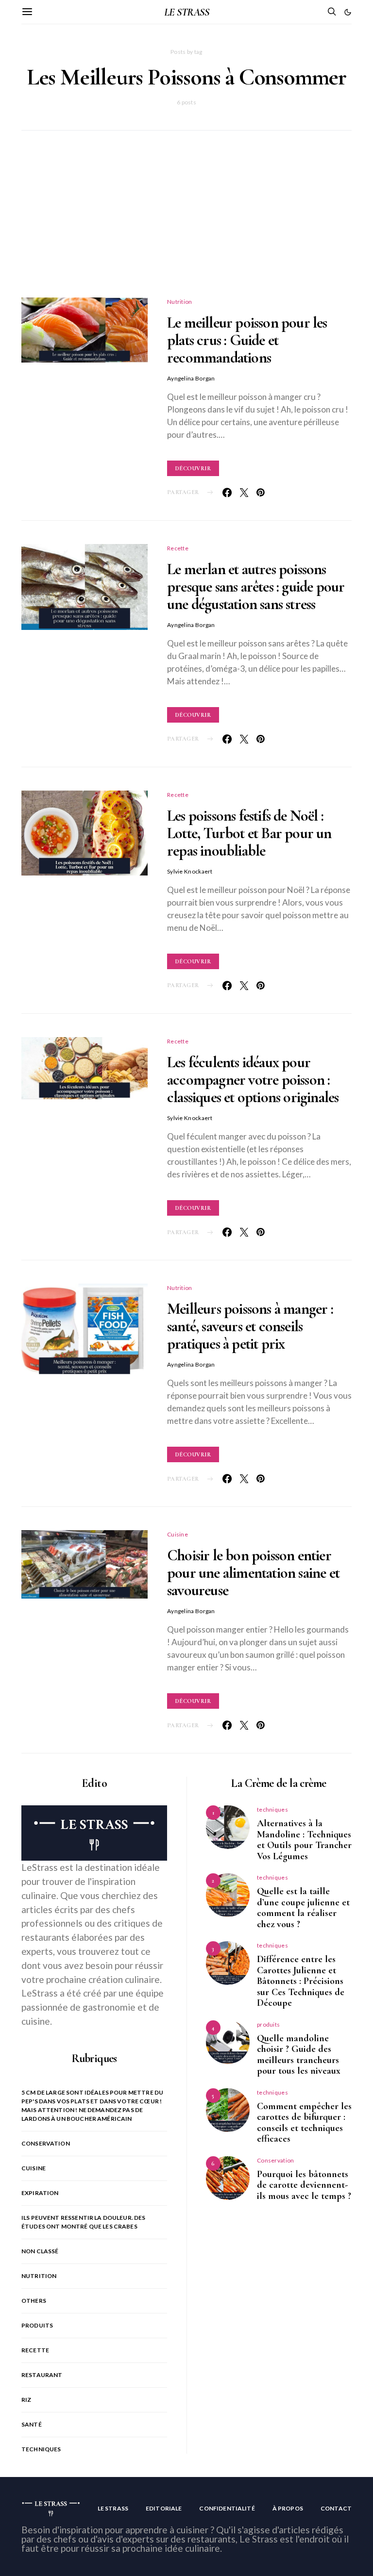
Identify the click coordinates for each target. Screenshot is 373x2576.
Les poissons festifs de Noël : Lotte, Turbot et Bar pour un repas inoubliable (249, 833)
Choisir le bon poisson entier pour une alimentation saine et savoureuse (253, 1573)
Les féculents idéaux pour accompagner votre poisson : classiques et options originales (253, 1080)
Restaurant (42, 2375)
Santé (32, 2424)
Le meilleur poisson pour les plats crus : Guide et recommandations (247, 340)
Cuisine (178, 1534)
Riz (26, 2400)
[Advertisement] (186, 226)
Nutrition (180, 302)
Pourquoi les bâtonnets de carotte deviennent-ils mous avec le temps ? (304, 2185)
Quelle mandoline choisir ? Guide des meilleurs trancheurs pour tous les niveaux (299, 2055)
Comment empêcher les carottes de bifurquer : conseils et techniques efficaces (304, 2123)
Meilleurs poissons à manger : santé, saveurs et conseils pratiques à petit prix (250, 1326)
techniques (41, 2449)
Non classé (40, 2251)
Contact (336, 2508)
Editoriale (164, 2508)
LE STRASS (186, 12)
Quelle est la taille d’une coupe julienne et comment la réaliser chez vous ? (303, 1908)
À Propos (288, 2508)
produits (37, 2325)
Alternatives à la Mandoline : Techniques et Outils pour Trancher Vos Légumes (304, 1840)
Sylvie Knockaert (190, 871)
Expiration (40, 2193)
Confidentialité (227, 2508)
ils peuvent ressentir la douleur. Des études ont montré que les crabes (84, 2222)
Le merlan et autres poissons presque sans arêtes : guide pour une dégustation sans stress (256, 586)
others (34, 2301)
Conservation (46, 2143)
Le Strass (113, 2508)
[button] (348, 12)
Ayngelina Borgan (191, 378)
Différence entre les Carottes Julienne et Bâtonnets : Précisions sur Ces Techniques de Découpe (301, 1981)
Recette (178, 548)
